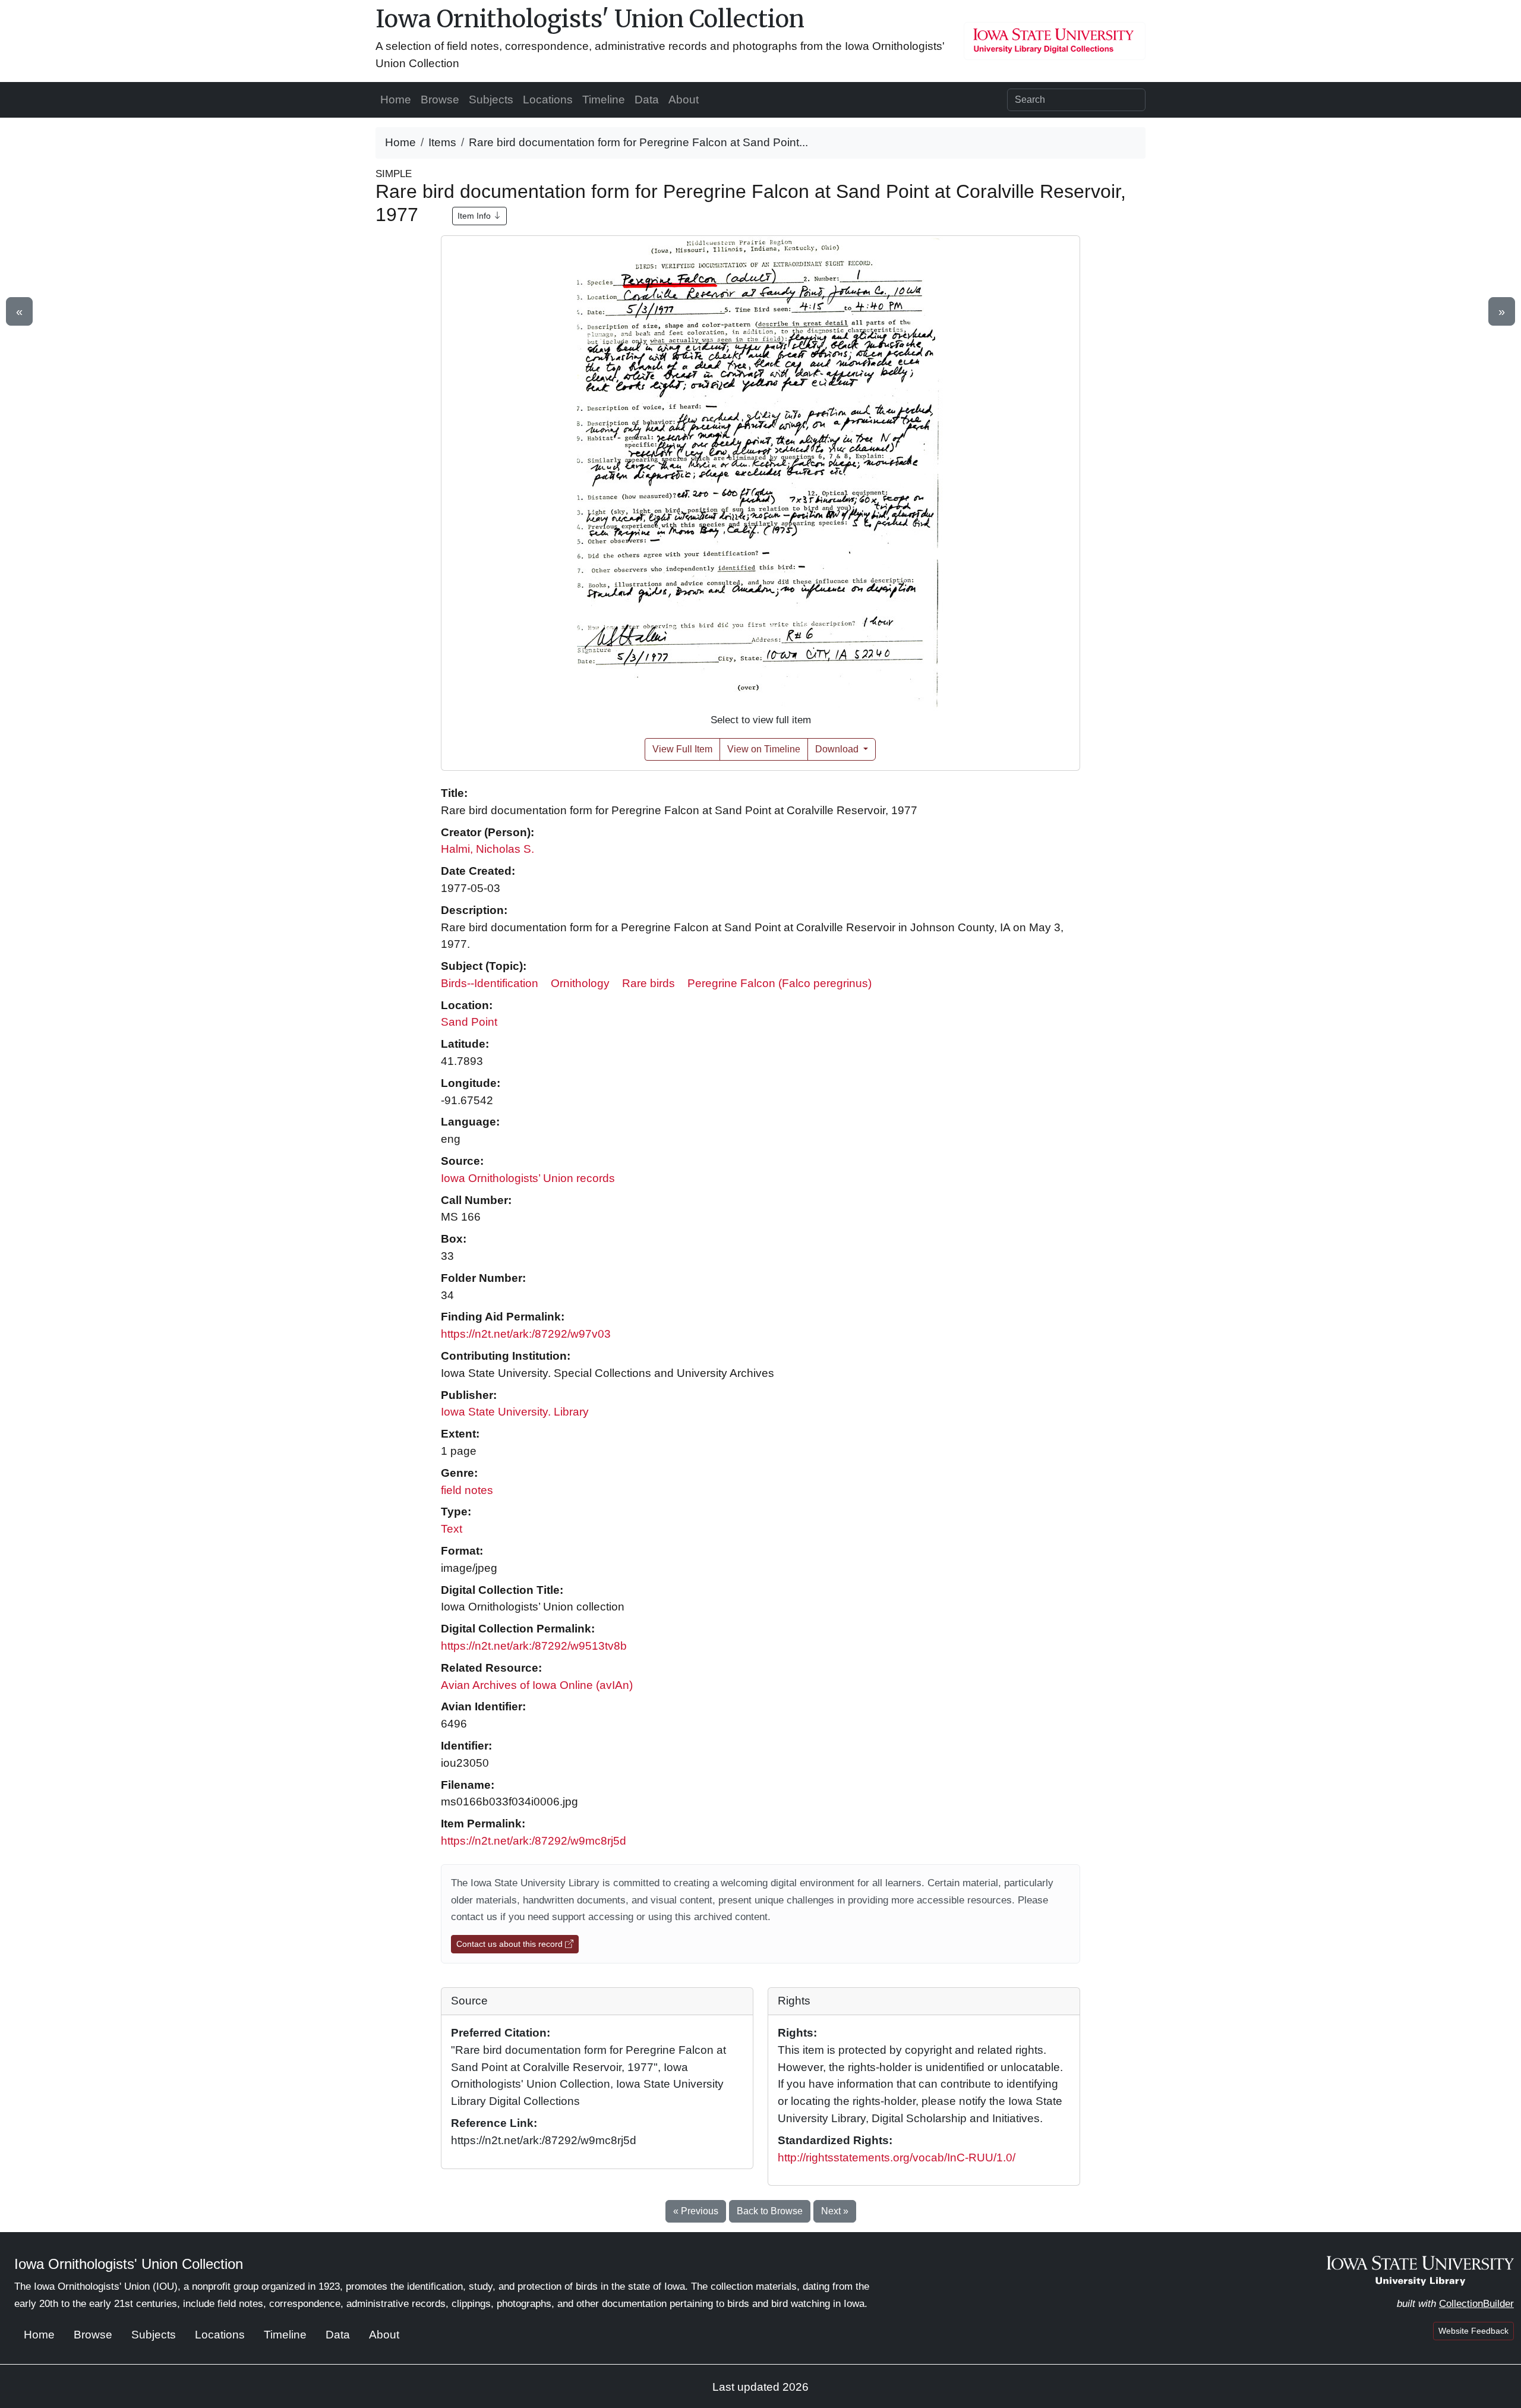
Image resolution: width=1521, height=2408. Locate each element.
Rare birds (649, 983)
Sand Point (469, 1022)
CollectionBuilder (1476, 2304)
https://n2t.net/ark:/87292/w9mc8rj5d (534, 1841)
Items (442, 142)
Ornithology (580, 983)
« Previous (696, 2211)
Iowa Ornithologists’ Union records (528, 1178)
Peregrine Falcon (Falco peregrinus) (780, 983)
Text (452, 1529)
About (684, 100)
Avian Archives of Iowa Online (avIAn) (537, 1685)
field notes (467, 1490)
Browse (440, 100)
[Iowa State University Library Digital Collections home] (1420, 2270)
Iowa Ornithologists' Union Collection (590, 19)
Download (838, 749)
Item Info (475, 216)
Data (647, 100)
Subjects (491, 100)
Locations (548, 100)
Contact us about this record (511, 1944)
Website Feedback (1473, 2331)
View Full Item (682, 749)
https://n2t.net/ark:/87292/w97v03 (526, 1334)
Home (396, 100)
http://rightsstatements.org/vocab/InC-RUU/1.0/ (897, 2158)
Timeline (604, 100)
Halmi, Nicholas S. (487, 849)
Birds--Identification (490, 983)
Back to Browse (770, 2211)
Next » (835, 2211)
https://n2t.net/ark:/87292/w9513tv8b (534, 1646)
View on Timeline (764, 749)
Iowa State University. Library (515, 1412)
